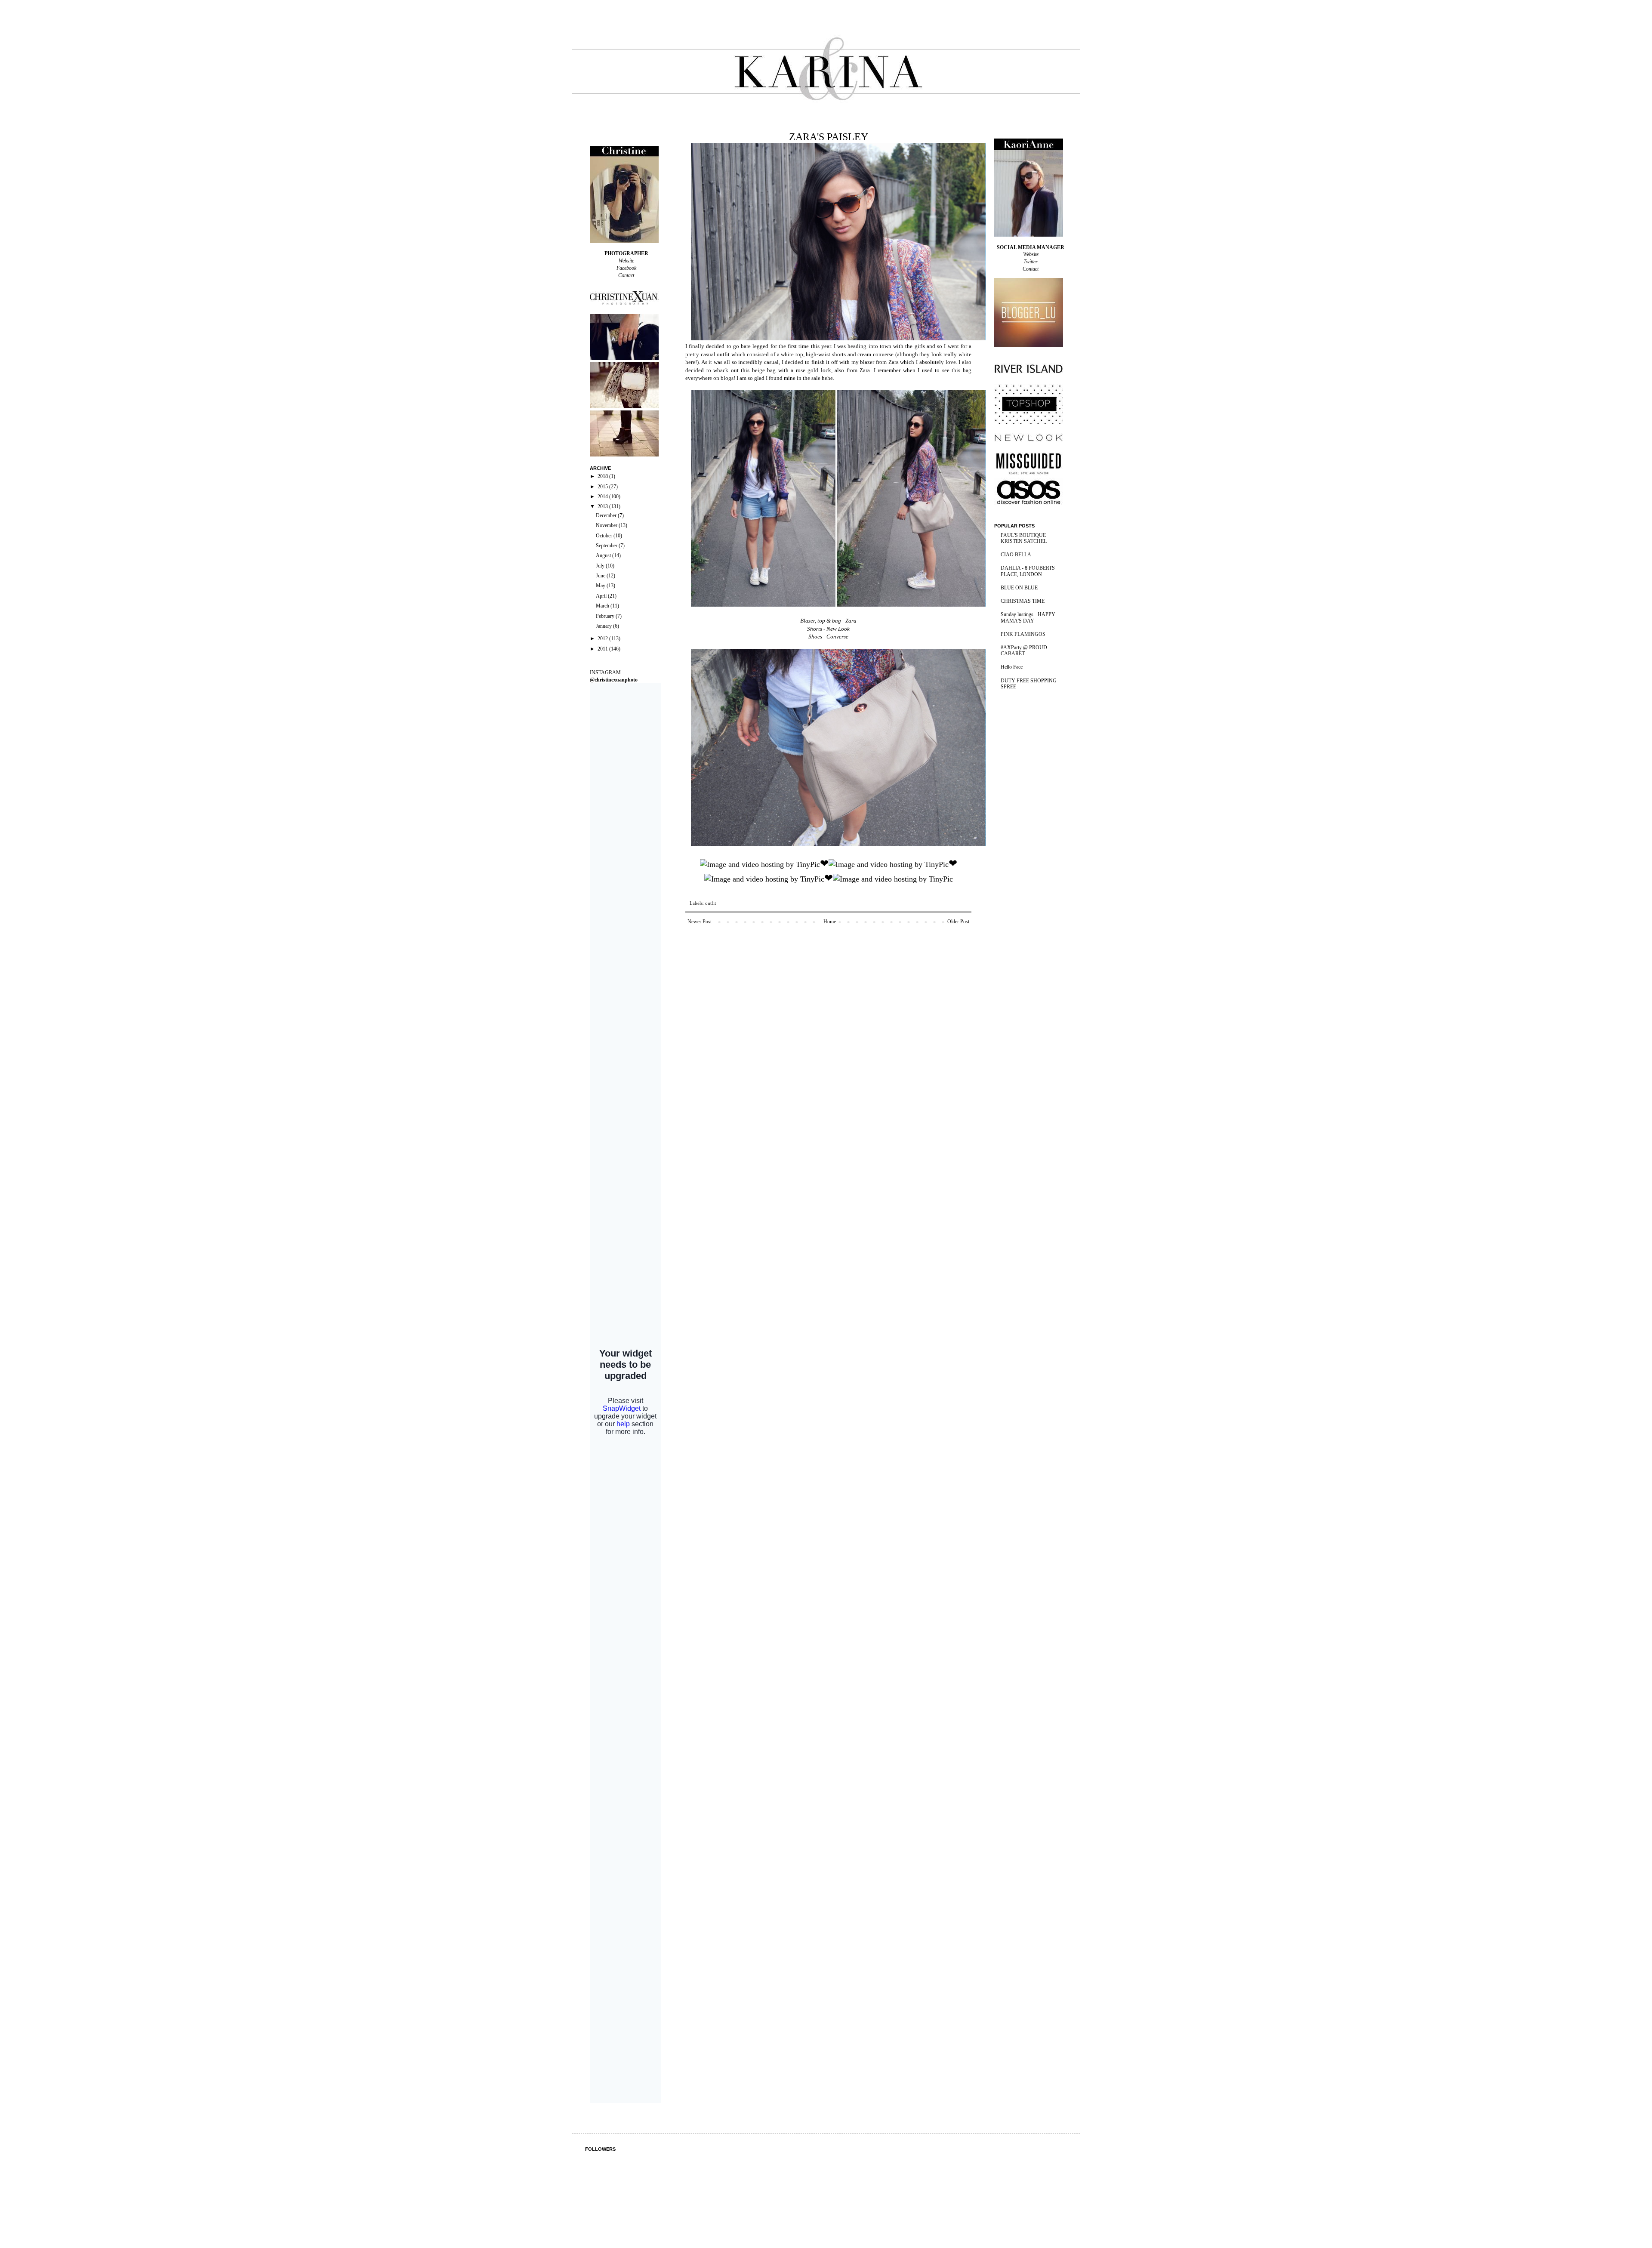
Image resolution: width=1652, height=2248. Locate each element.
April (602, 596)
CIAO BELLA (1016, 555)
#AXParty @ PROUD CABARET (1024, 651)
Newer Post (700, 922)
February (606, 616)
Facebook (626, 268)
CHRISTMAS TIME (1023, 601)
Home (830, 922)
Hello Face (1012, 667)
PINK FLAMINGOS (1023, 634)
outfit (710, 903)
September (607, 546)
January (604, 626)
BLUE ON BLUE (1019, 588)
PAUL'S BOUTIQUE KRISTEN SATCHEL (1024, 538)
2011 (603, 649)
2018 (603, 476)
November (607, 525)
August (604, 555)
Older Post (958, 922)
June (601, 576)
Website (626, 261)
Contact (626, 275)
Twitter (1031, 262)
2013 (603, 506)
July (601, 566)
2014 (603, 496)
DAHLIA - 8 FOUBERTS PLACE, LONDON (1028, 571)
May (601, 586)
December (607, 515)
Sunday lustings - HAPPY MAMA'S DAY (1028, 617)
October (605, 536)
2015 (603, 487)
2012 (603, 638)
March (603, 606)
